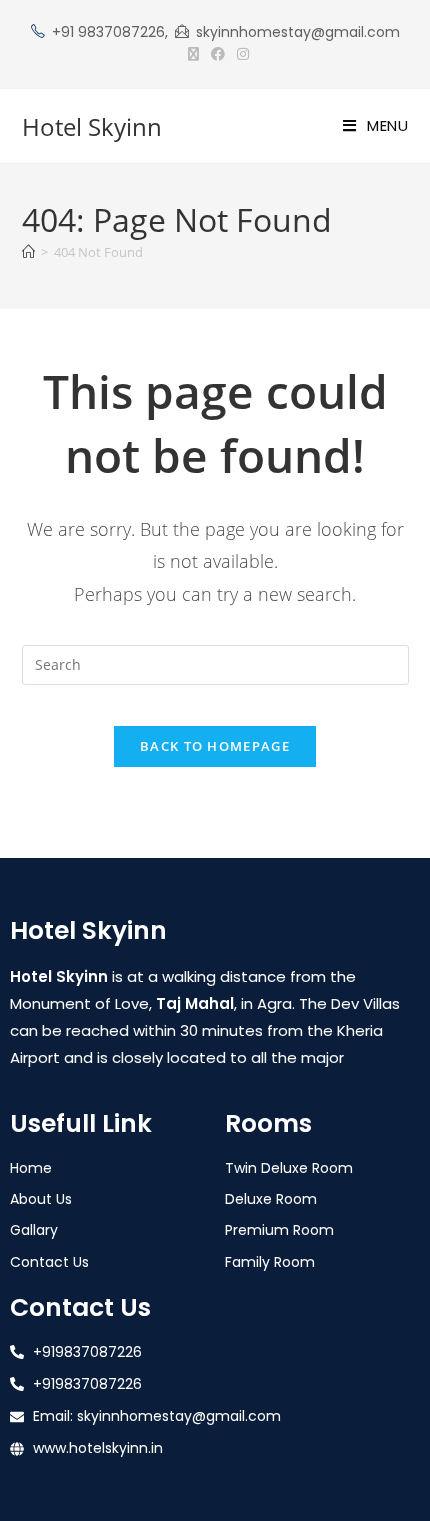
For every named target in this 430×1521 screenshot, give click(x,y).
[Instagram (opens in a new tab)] (240, 54)
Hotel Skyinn (92, 126)
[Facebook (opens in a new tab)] (218, 54)
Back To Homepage (215, 746)
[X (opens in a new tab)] (193, 54)
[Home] (28, 252)
